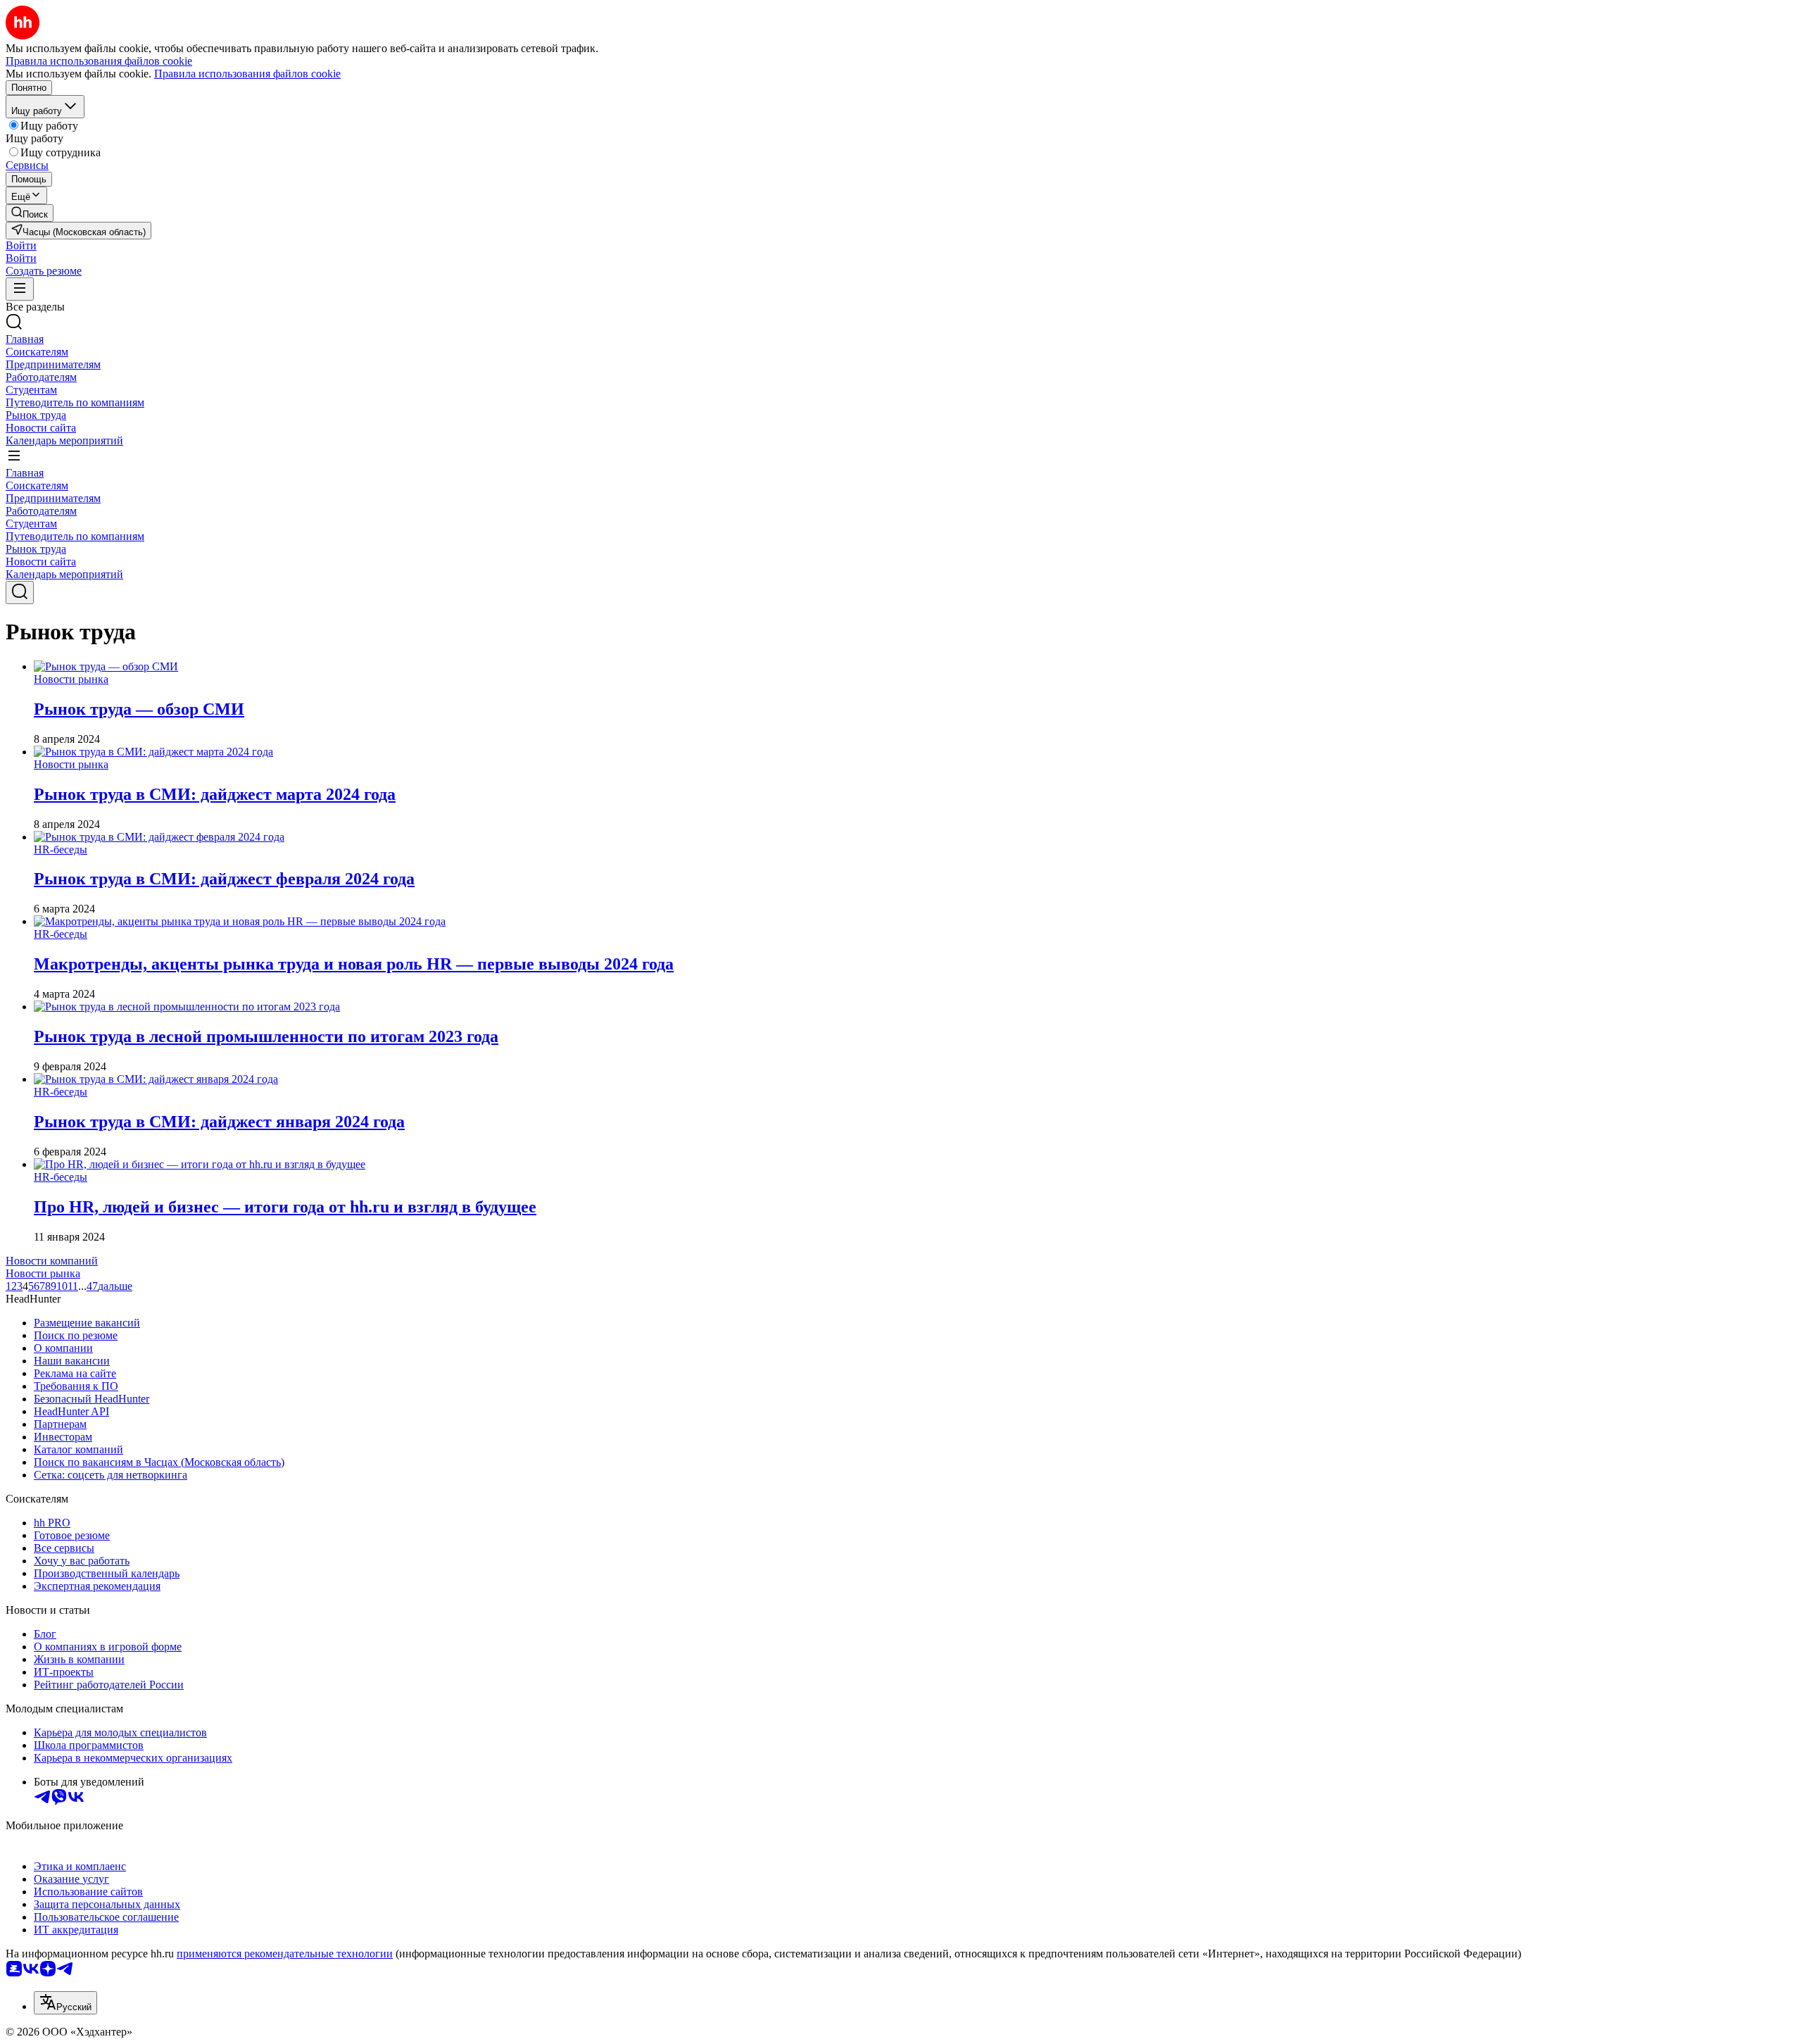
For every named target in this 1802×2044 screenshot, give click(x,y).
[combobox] (65, 2003)
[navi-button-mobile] (20, 289)
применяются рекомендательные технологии (285, 1954)
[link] (30, 213)
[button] (21, 245)
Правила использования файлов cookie (247, 74)
